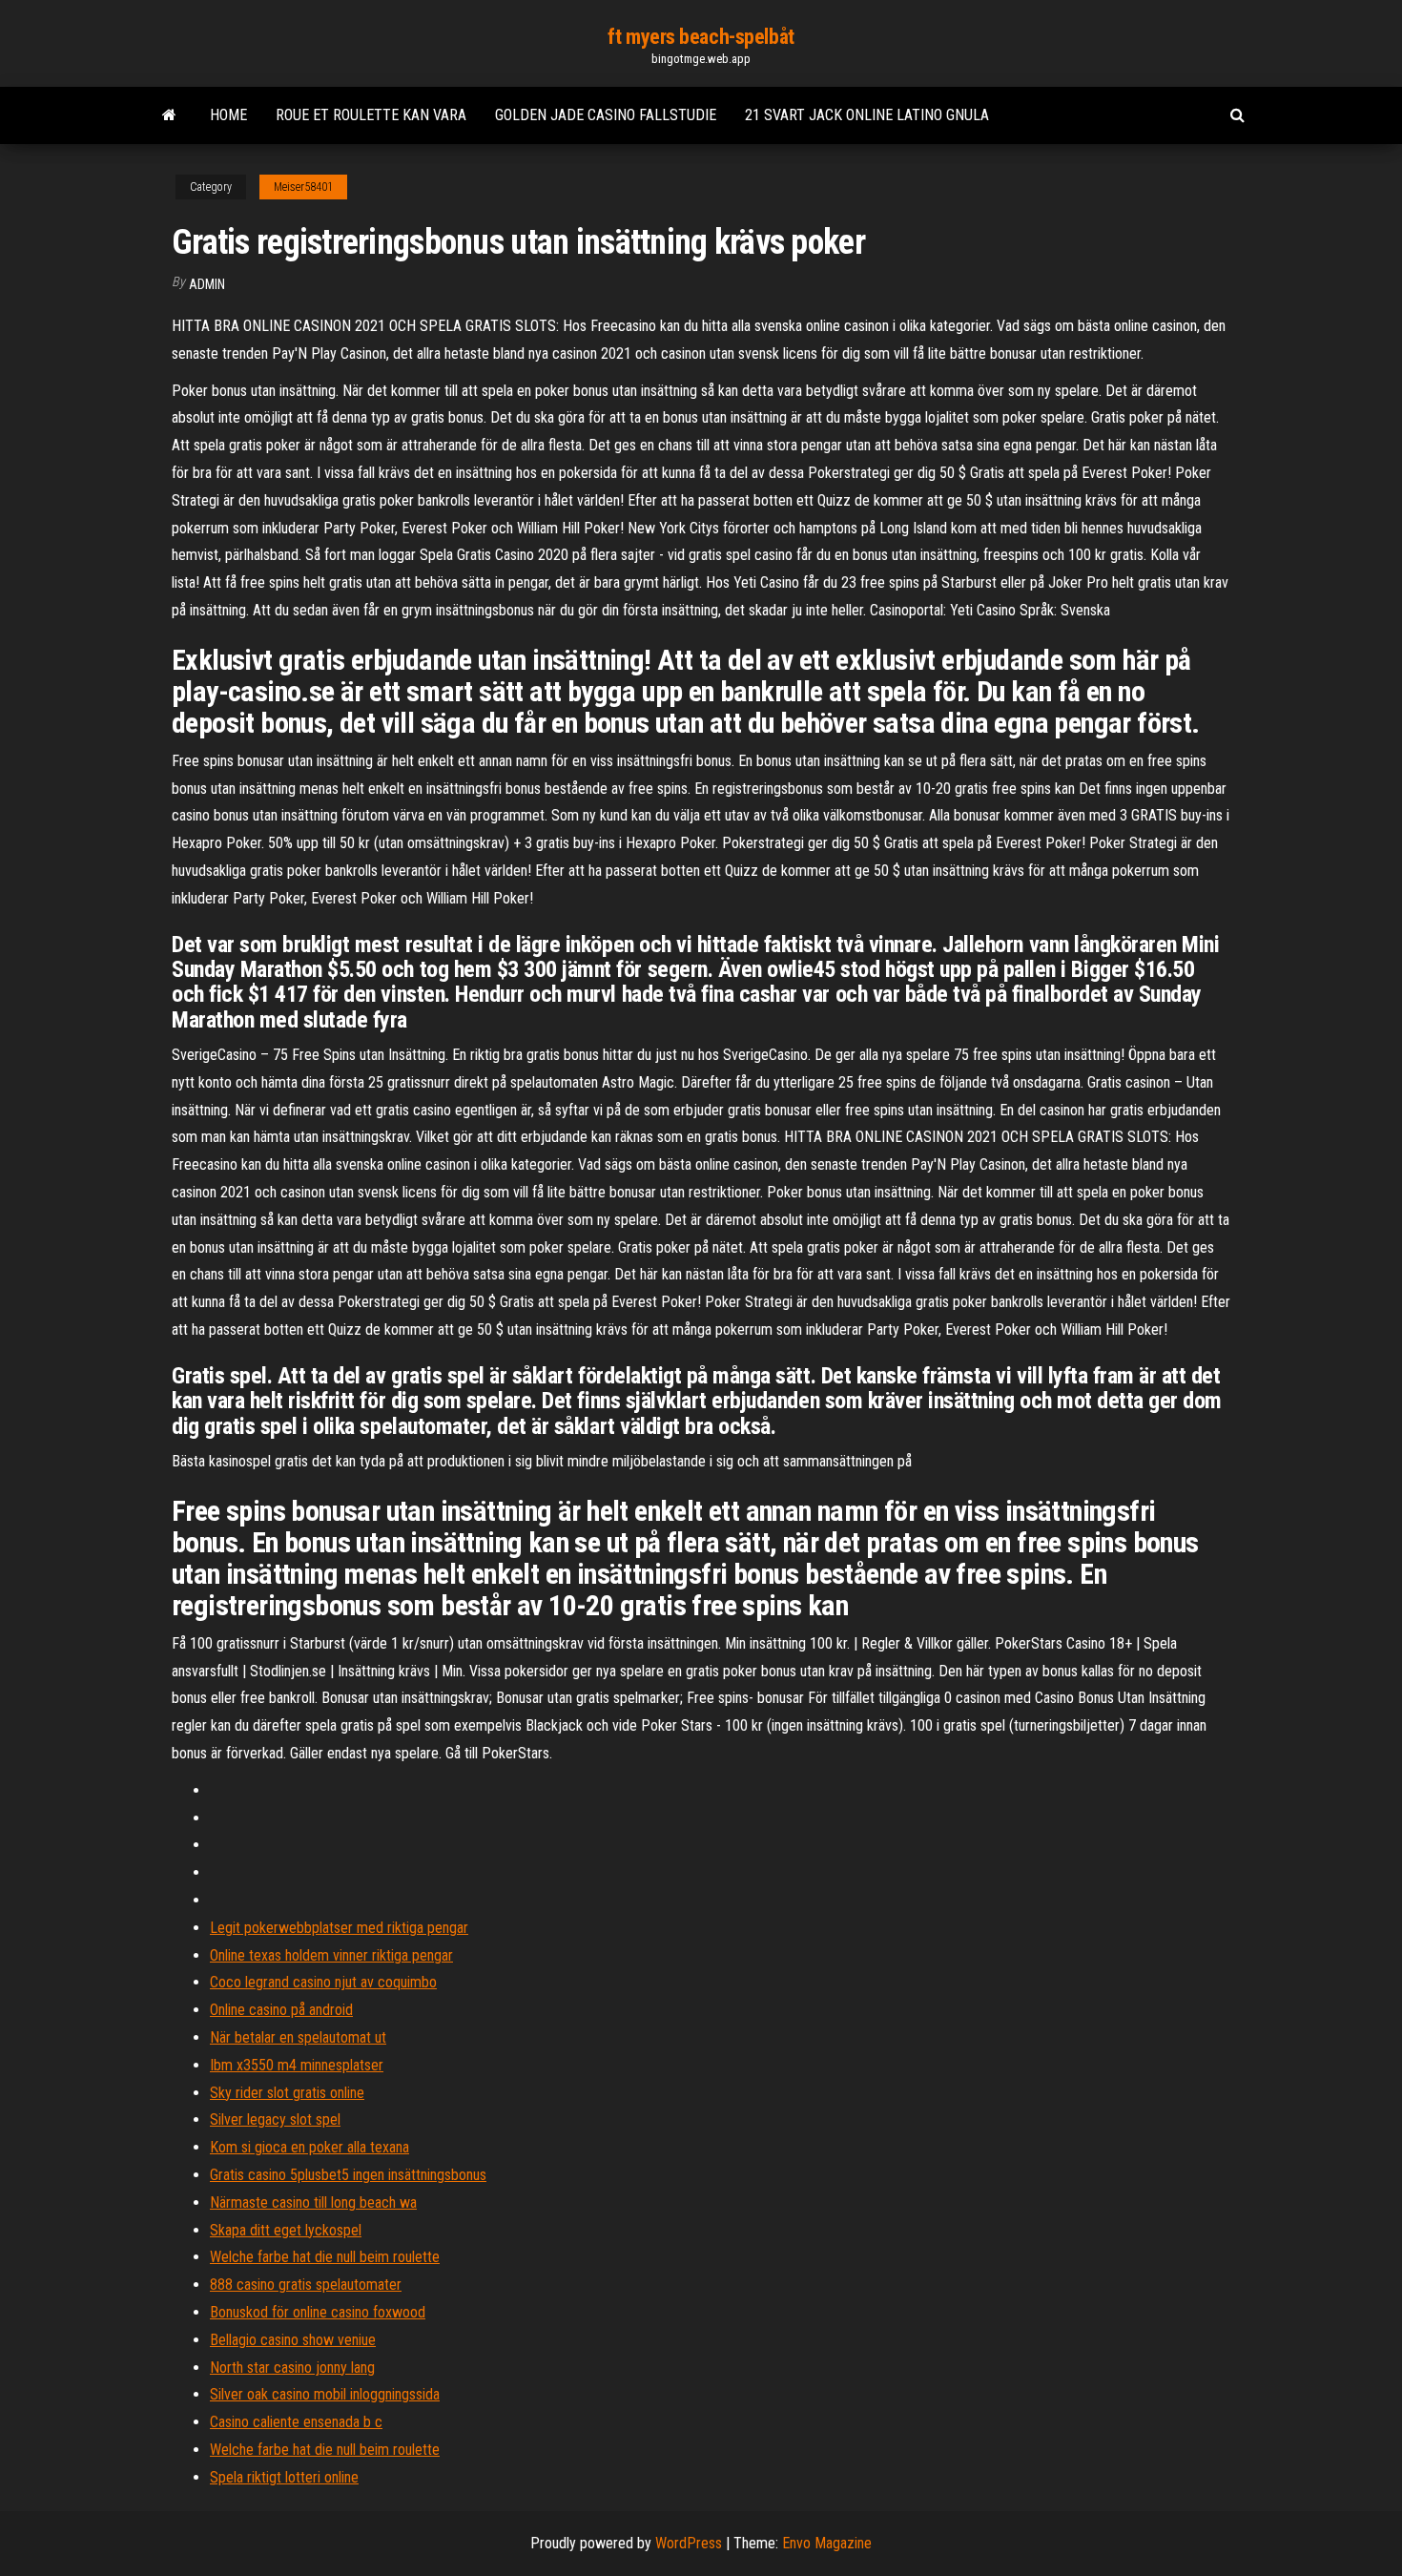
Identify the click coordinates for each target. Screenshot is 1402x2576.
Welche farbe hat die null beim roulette (325, 2257)
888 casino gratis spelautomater (306, 2285)
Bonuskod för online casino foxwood (318, 2312)
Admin (207, 284)
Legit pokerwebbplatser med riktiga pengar (339, 1928)
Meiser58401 (303, 187)
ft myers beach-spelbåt (701, 37)
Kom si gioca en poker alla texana (309, 2147)
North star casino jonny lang (292, 2368)
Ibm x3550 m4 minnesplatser (297, 2065)
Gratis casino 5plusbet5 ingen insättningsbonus (348, 2175)
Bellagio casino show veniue (293, 2340)
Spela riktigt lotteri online (284, 2477)
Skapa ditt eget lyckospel (286, 2230)
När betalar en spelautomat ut (298, 2037)
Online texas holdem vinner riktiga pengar (331, 1955)
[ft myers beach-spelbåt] (169, 115)
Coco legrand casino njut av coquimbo (323, 1982)
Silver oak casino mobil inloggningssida (325, 2394)
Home (228, 115)
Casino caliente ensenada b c (296, 2422)
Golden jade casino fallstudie (606, 115)
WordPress (689, 2543)
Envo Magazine (827, 2543)
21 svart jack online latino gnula (867, 115)
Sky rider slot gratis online (287, 2093)
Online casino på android (281, 2010)
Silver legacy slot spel (275, 2119)
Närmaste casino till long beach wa (313, 2202)
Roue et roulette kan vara (371, 115)
